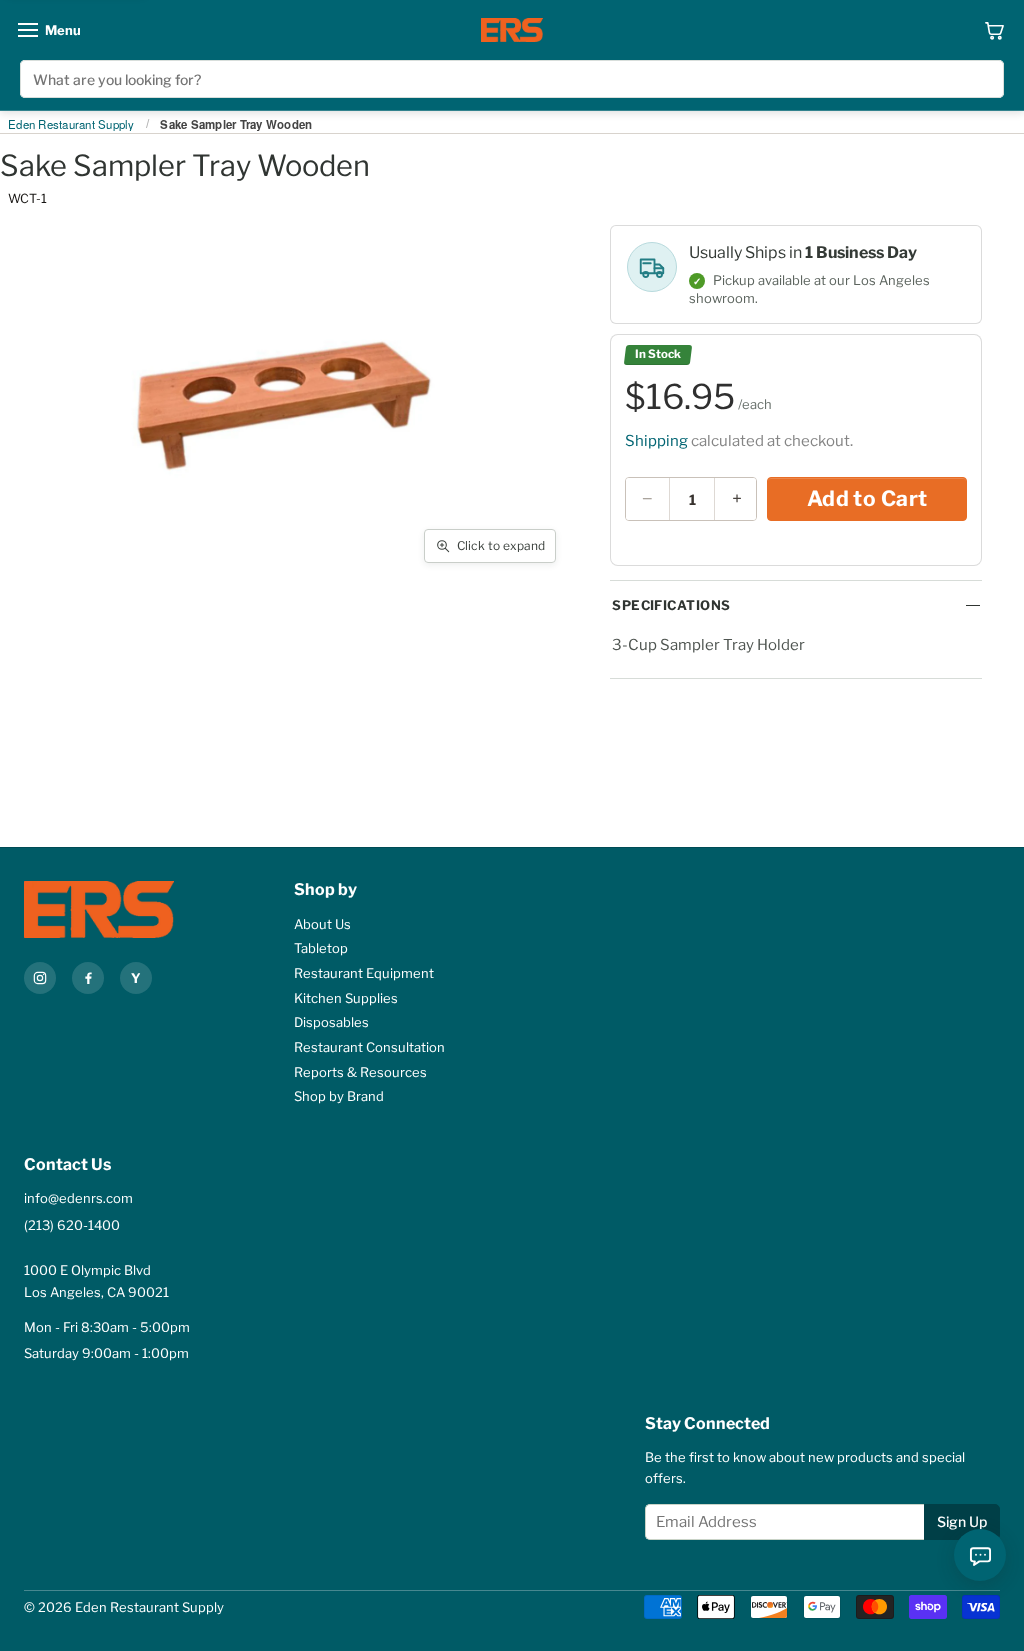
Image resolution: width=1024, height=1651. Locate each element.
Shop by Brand (339, 1096)
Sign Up (962, 1521)
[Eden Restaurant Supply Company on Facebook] (88, 978)
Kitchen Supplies (346, 998)
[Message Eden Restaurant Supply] (980, 1555)
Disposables (331, 1022)
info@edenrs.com (78, 1198)
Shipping (656, 441)
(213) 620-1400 (72, 1225)
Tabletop (321, 948)
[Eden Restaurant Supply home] (512, 30)
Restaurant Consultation (369, 1047)
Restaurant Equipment (364, 973)
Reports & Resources (360, 1072)
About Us (322, 924)
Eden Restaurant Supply (71, 125)
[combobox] (512, 79)
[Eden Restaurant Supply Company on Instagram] (40, 978)
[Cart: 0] (994, 30)
